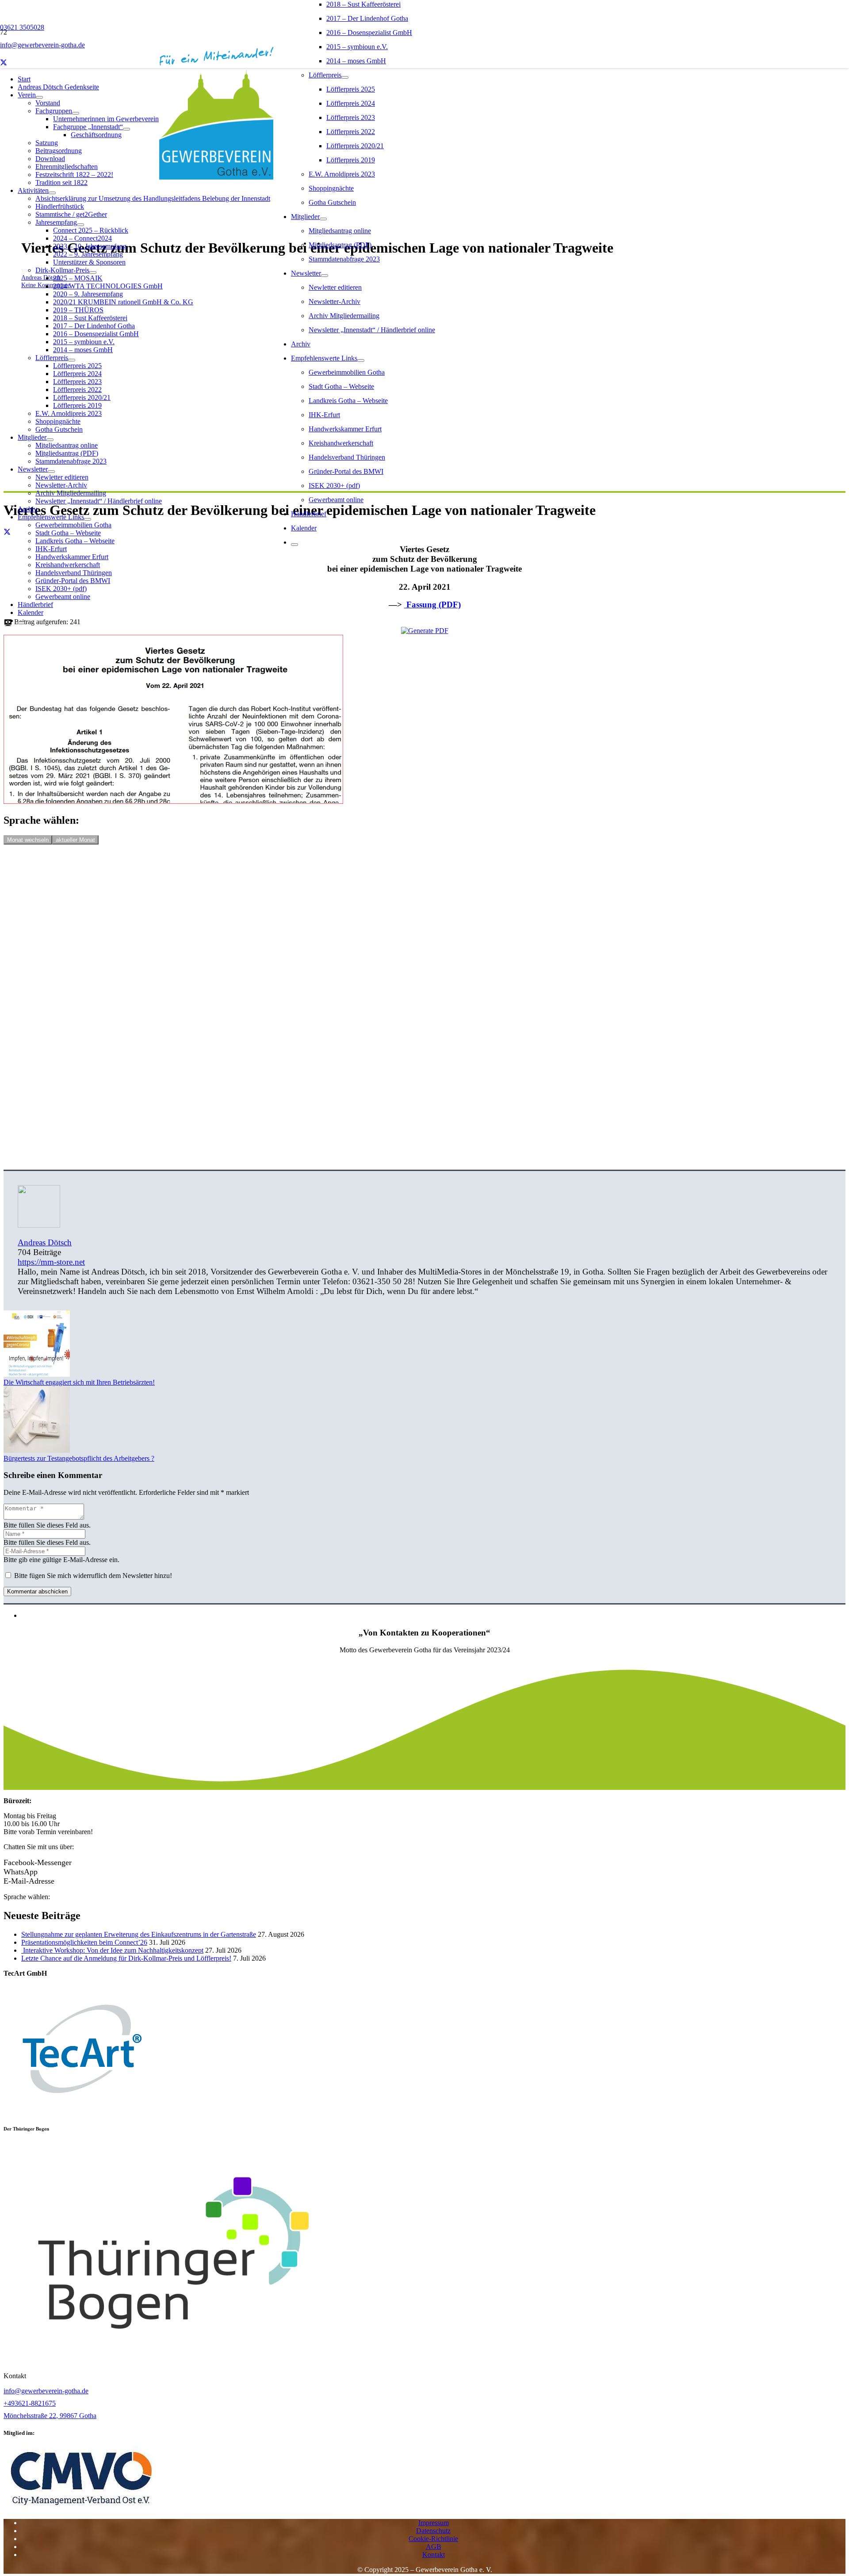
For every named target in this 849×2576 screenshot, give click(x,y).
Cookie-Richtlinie (433, 2539)
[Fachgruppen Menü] (76, 113)
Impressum (434, 2523)
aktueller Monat (75, 840)
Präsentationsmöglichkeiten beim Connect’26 (84, 1942)
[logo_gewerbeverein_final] (216, 177)
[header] (81, 2508)
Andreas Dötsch (45, 1242)
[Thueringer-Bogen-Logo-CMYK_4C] (173, 2361)
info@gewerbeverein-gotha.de (46, 2391)
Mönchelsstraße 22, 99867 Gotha (50, 2416)
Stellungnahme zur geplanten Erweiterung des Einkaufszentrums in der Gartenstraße (139, 1934)
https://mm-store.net (51, 1262)
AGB (434, 2547)
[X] (4, 63)
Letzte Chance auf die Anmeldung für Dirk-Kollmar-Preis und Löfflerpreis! (126, 1958)
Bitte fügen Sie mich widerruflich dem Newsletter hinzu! (92, 1576)
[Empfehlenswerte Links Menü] (361, 361)
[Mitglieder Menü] (323, 219)
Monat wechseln (28, 840)
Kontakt (434, 2555)
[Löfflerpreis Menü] (345, 77)
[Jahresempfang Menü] (80, 225)
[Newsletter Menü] (325, 276)
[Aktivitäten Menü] (52, 193)
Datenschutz (433, 2531)
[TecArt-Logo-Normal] (80, 2111)
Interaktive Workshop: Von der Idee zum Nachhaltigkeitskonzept (112, 1950)
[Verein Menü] (39, 97)
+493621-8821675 (30, 2403)
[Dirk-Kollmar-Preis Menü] (93, 273)
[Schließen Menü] (294, 545)
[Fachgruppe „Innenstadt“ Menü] (126, 129)
